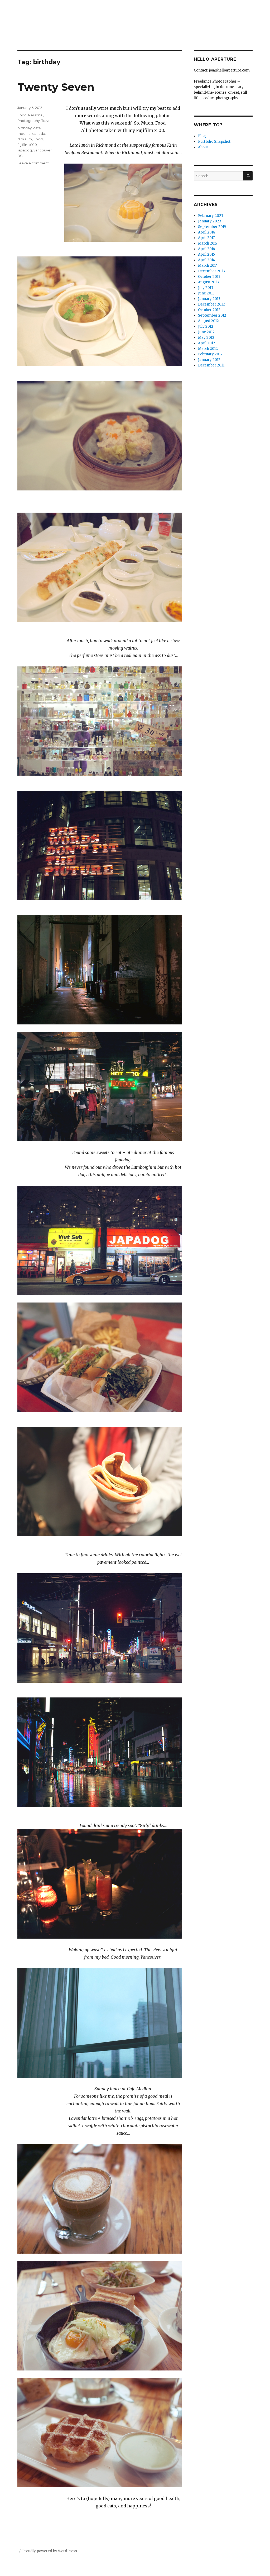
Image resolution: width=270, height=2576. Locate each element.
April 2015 (206, 254)
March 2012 (208, 349)
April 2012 (207, 343)
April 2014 (207, 260)
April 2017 (206, 238)
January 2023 (210, 221)
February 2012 (210, 354)
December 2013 (211, 271)
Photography (29, 121)
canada (39, 133)
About (203, 147)
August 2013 (208, 282)
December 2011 (211, 365)
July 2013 (206, 288)
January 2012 (209, 360)
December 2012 (211, 304)
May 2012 (206, 338)
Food (22, 115)
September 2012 (212, 315)
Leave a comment (33, 163)
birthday (25, 128)
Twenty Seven (56, 87)
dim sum (25, 139)
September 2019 (212, 227)
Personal (36, 115)
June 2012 (206, 332)
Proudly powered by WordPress (50, 2551)
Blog (202, 136)
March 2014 (208, 266)
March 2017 (208, 243)
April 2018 (207, 232)
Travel (46, 121)
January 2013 (209, 299)
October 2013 (209, 277)
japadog (25, 150)
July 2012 (206, 326)
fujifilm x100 (27, 145)
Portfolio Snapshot (214, 142)
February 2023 (211, 216)
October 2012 (209, 310)
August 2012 (208, 321)
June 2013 (206, 293)
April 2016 (206, 249)
